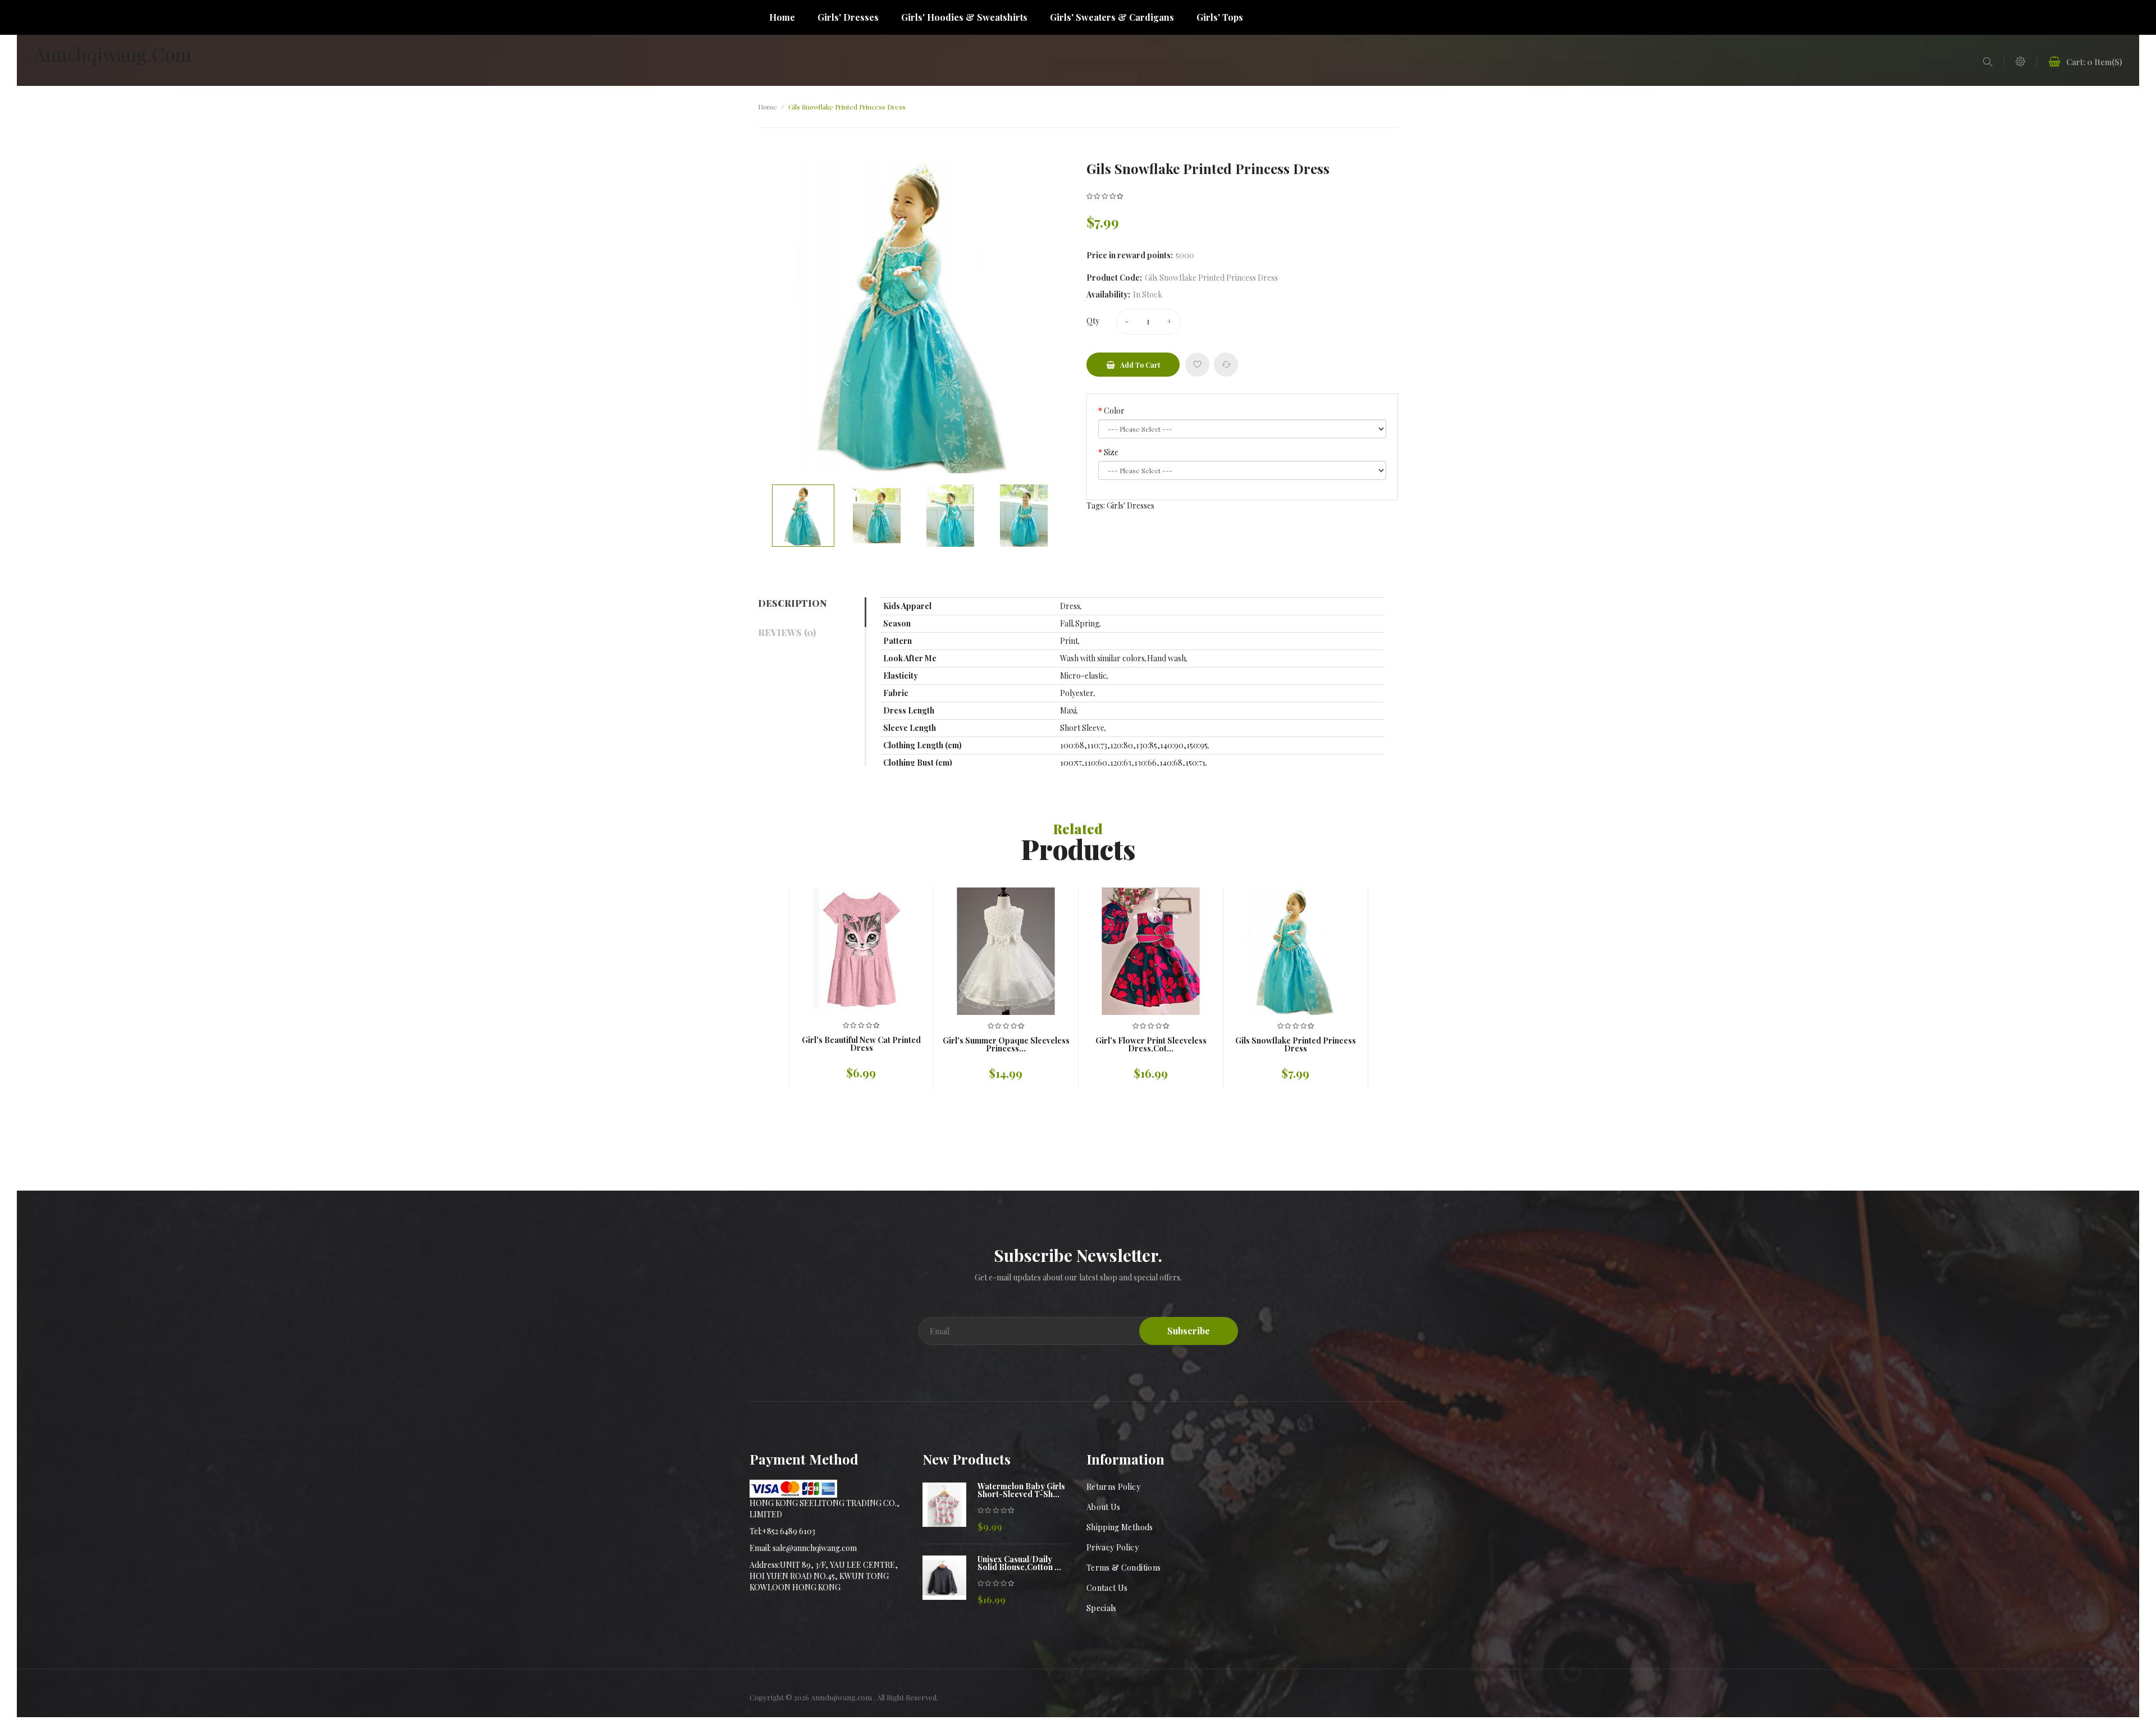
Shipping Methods (1120, 1527)
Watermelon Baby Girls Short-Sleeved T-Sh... (1021, 1490)
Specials (1102, 1608)
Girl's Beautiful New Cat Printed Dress (861, 1044)
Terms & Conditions (1123, 1568)
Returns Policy (1113, 1487)
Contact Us (1107, 1588)
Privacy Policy (1113, 1547)
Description (792, 603)
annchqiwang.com (113, 54)
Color (1114, 411)
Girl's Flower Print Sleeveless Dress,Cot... (1151, 1045)
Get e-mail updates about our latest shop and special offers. (1078, 1277)
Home (768, 107)
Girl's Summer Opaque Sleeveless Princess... (1006, 1045)
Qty (1093, 321)
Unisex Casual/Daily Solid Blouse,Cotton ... (1019, 1563)
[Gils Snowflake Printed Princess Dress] (803, 516)
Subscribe (1189, 1331)
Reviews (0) (787, 632)
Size (1111, 452)
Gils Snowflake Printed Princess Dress (847, 107)
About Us (1104, 1507)
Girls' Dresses (1130, 505)
